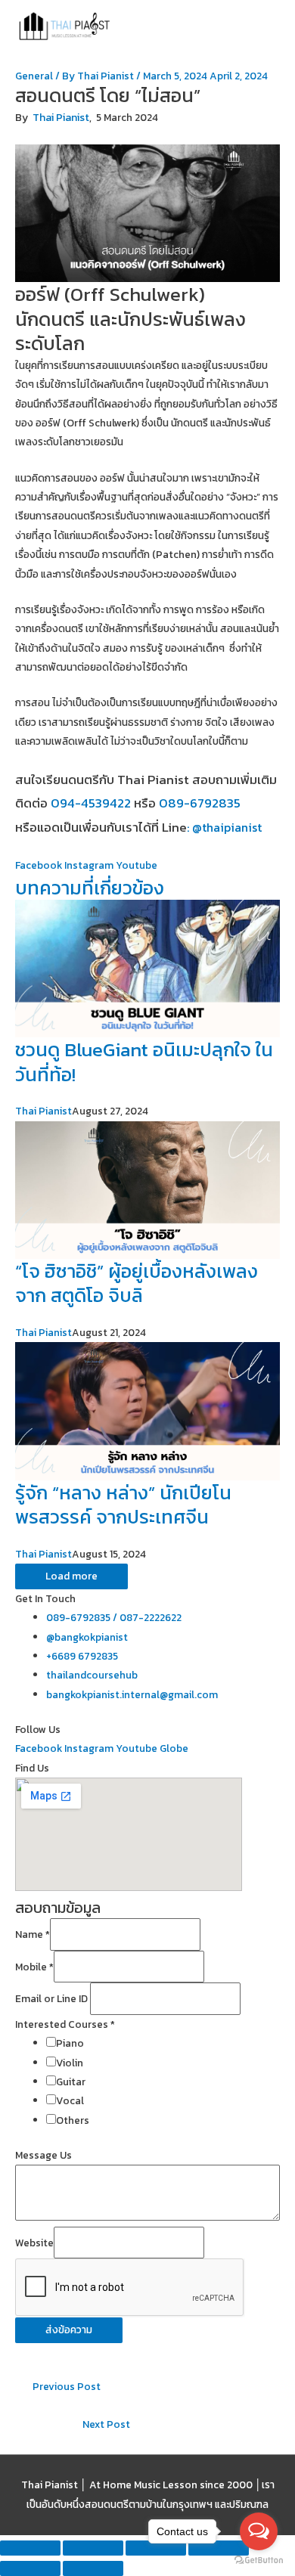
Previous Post (67, 2386)
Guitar (71, 2082)
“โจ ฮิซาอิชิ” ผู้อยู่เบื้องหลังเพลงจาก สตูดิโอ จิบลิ (137, 1283)
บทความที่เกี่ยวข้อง (90, 888)
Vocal (70, 2100)
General (34, 76)
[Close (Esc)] (30, 2548)
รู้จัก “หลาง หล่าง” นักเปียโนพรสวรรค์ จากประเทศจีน (123, 1505)
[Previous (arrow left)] (30, 2568)
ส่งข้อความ (69, 2330)
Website (34, 2243)
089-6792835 (200, 803)
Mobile (34, 1967)
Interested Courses (65, 2024)
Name (33, 1935)
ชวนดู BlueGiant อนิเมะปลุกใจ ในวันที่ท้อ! (144, 1062)
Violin (70, 2063)
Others (73, 2120)
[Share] (93, 2548)
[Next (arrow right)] (93, 2568)
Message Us (43, 2155)
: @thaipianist (224, 827)
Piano (70, 2043)
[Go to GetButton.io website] (259, 2561)
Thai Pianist (61, 118)
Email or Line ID (53, 1999)
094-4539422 (91, 803)
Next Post (106, 2424)
